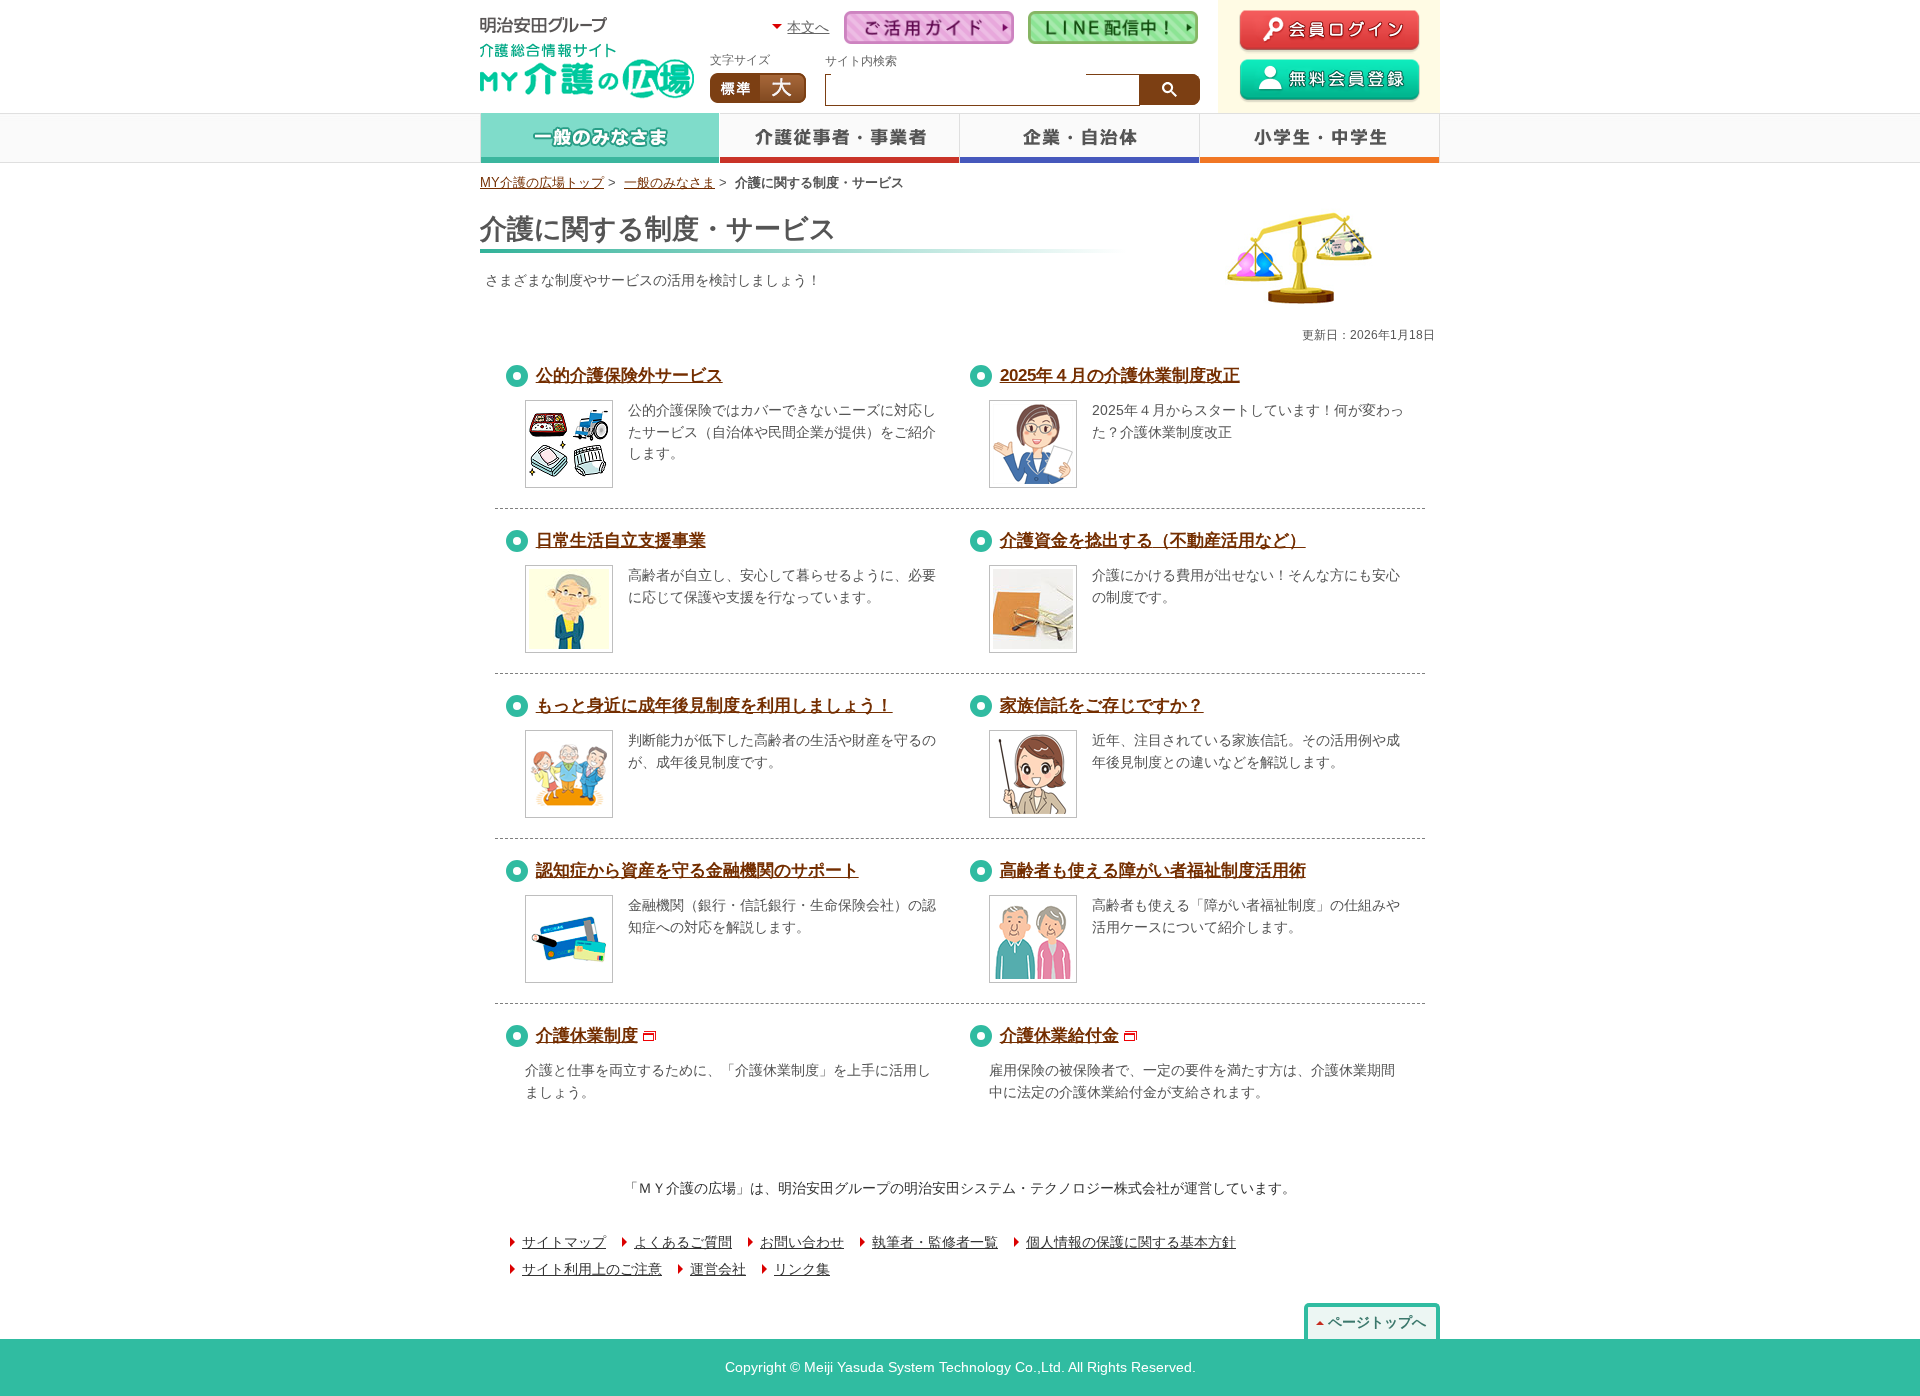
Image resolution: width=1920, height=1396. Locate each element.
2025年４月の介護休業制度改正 (1120, 375)
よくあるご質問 (683, 1242)
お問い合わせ (802, 1242)
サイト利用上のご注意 (592, 1269)
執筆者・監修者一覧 (935, 1242)
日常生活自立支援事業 (621, 540)
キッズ (1320, 138)
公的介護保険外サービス (629, 375)
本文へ (808, 27)
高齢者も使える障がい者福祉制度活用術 (1153, 870)
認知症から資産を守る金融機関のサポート (697, 870)
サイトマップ (564, 1242)
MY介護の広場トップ (542, 182)
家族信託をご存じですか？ (1102, 705)
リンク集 (802, 1269)
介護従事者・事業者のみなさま (840, 138)
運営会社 (718, 1269)
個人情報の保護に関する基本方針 (1131, 1242)
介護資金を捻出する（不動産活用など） (1153, 540)
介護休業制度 (587, 1035)
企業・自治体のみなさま (1080, 138)
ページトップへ (1377, 1322)
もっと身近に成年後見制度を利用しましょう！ (714, 705)
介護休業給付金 (1059, 1035)
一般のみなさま (600, 138)
